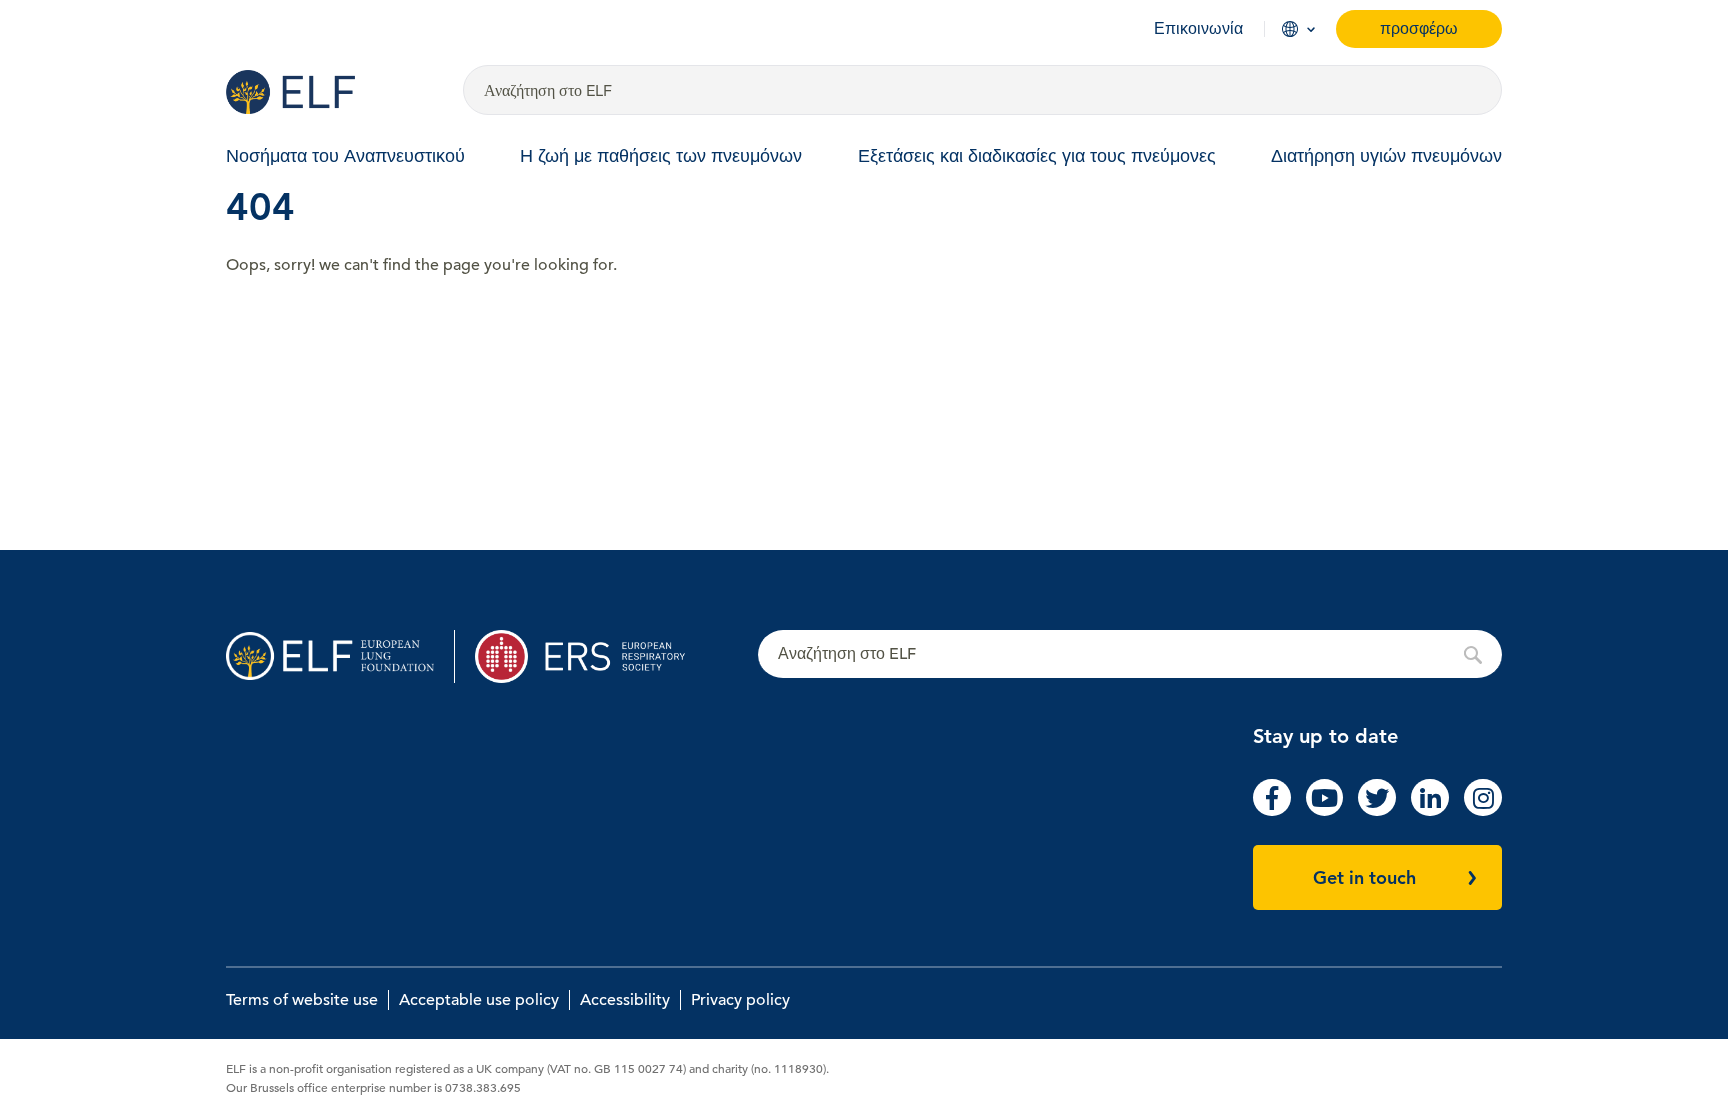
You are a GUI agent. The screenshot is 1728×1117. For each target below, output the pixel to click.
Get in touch (1364, 877)
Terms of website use (302, 1000)
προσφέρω (1419, 28)
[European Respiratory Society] (589, 656)
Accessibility (625, 1000)
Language (1290, 29)
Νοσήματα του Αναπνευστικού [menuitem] (345, 155)
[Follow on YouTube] (1325, 811)
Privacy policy (740, 1000)
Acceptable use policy (479, 1000)
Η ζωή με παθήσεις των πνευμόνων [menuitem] (661, 155)
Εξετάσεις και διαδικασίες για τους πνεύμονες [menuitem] (1037, 155)
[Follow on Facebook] (1272, 811)
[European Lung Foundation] (332, 92)
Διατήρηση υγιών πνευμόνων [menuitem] (1386, 155)
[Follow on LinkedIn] (1430, 811)
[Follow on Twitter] (1377, 811)
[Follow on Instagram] (1483, 811)
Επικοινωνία (1198, 29)
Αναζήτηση (1130, 655)
